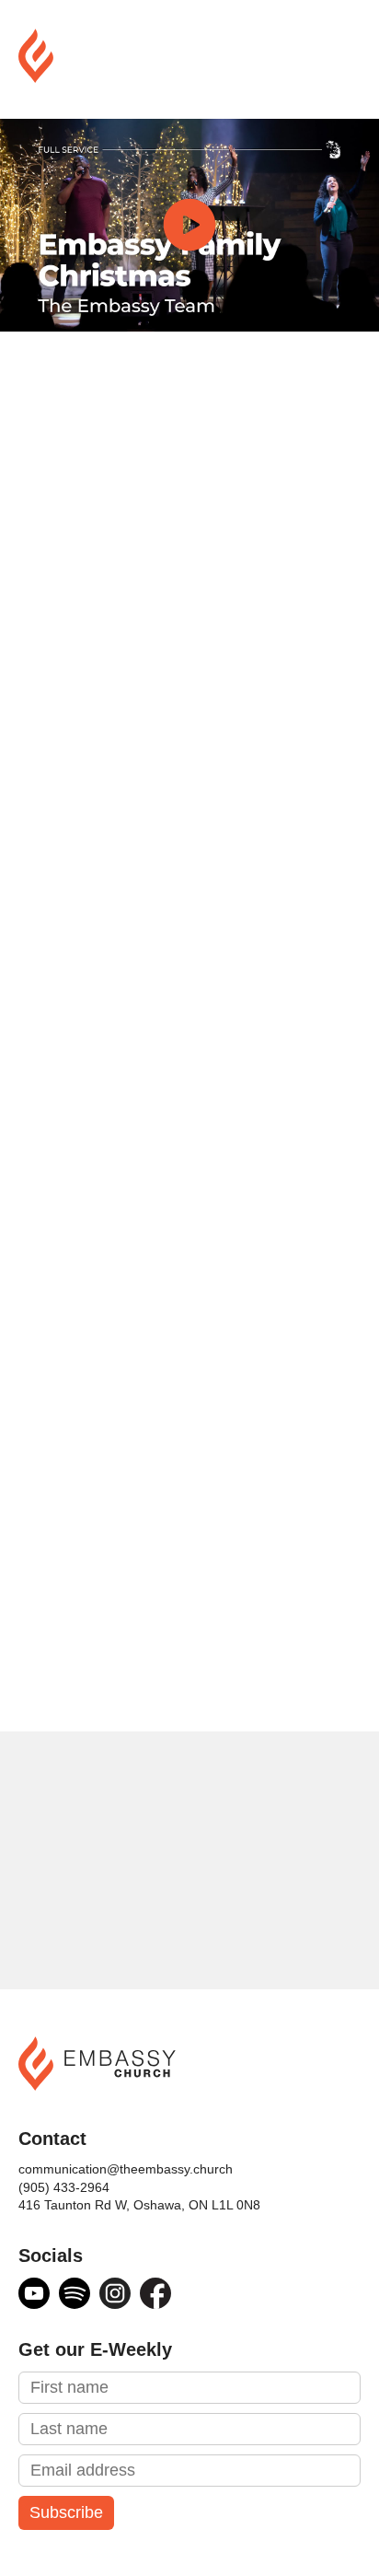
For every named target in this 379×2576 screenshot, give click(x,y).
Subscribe (66, 2512)
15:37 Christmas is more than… (183, 1451)
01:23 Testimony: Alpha (148, 1348)
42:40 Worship (112, 1555)
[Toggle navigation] (346, 59)
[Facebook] (155, 2293)
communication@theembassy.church (126, 2169)
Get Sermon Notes (126, 1684)
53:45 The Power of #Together (161, 1245)
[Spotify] (75, 2293)
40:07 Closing (108, 1529)
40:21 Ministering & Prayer (145, 1142)
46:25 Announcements (128, 1194)
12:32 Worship (96, 1116)
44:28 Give (81, 1168)
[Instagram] (115, 2293)
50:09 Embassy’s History (138, 1219)
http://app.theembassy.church (158, 925)
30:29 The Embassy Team (160, 1503)
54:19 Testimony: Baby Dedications (180, 1271)
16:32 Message (115, 1477)
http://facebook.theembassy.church (180, 995)
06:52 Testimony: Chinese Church (190, 1374)
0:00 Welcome (96, 1090)
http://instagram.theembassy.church (184, 1020)
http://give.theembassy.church (160, 803)
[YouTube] (34, 2293)
